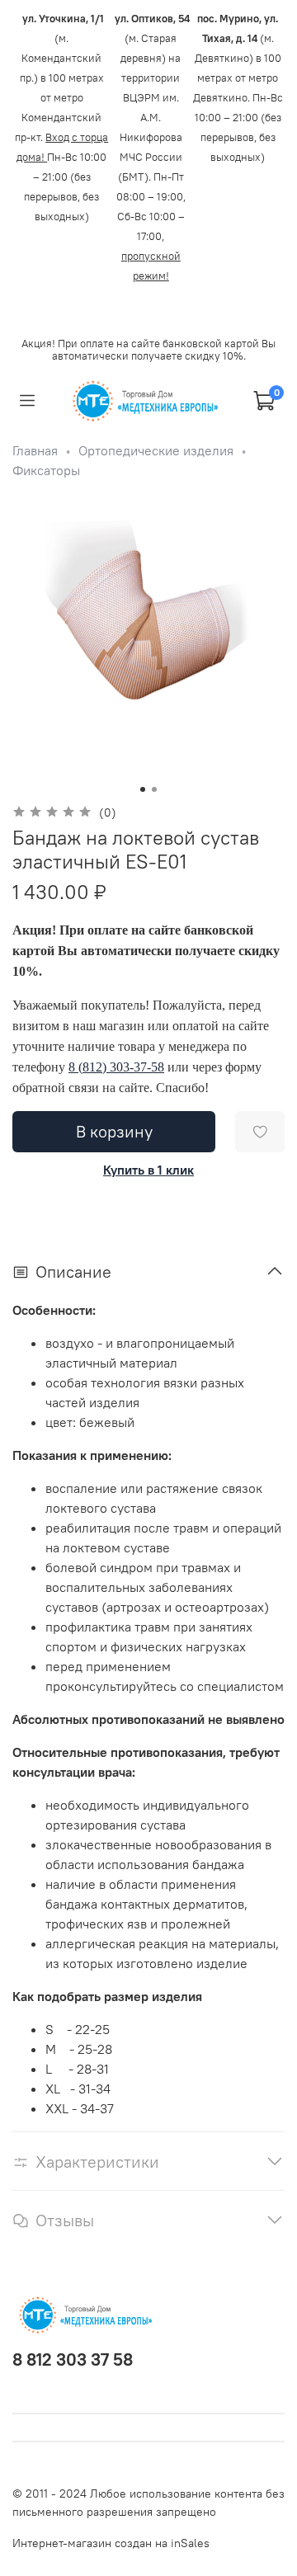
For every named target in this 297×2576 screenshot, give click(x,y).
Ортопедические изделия (156, 450)
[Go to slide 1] (143, 789)
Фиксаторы (46, 470)
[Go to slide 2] (154, 789)
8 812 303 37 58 (73, 2359)
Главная (35, 450)
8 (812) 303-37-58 (116, 1067)
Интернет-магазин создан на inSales (111, 2543)
